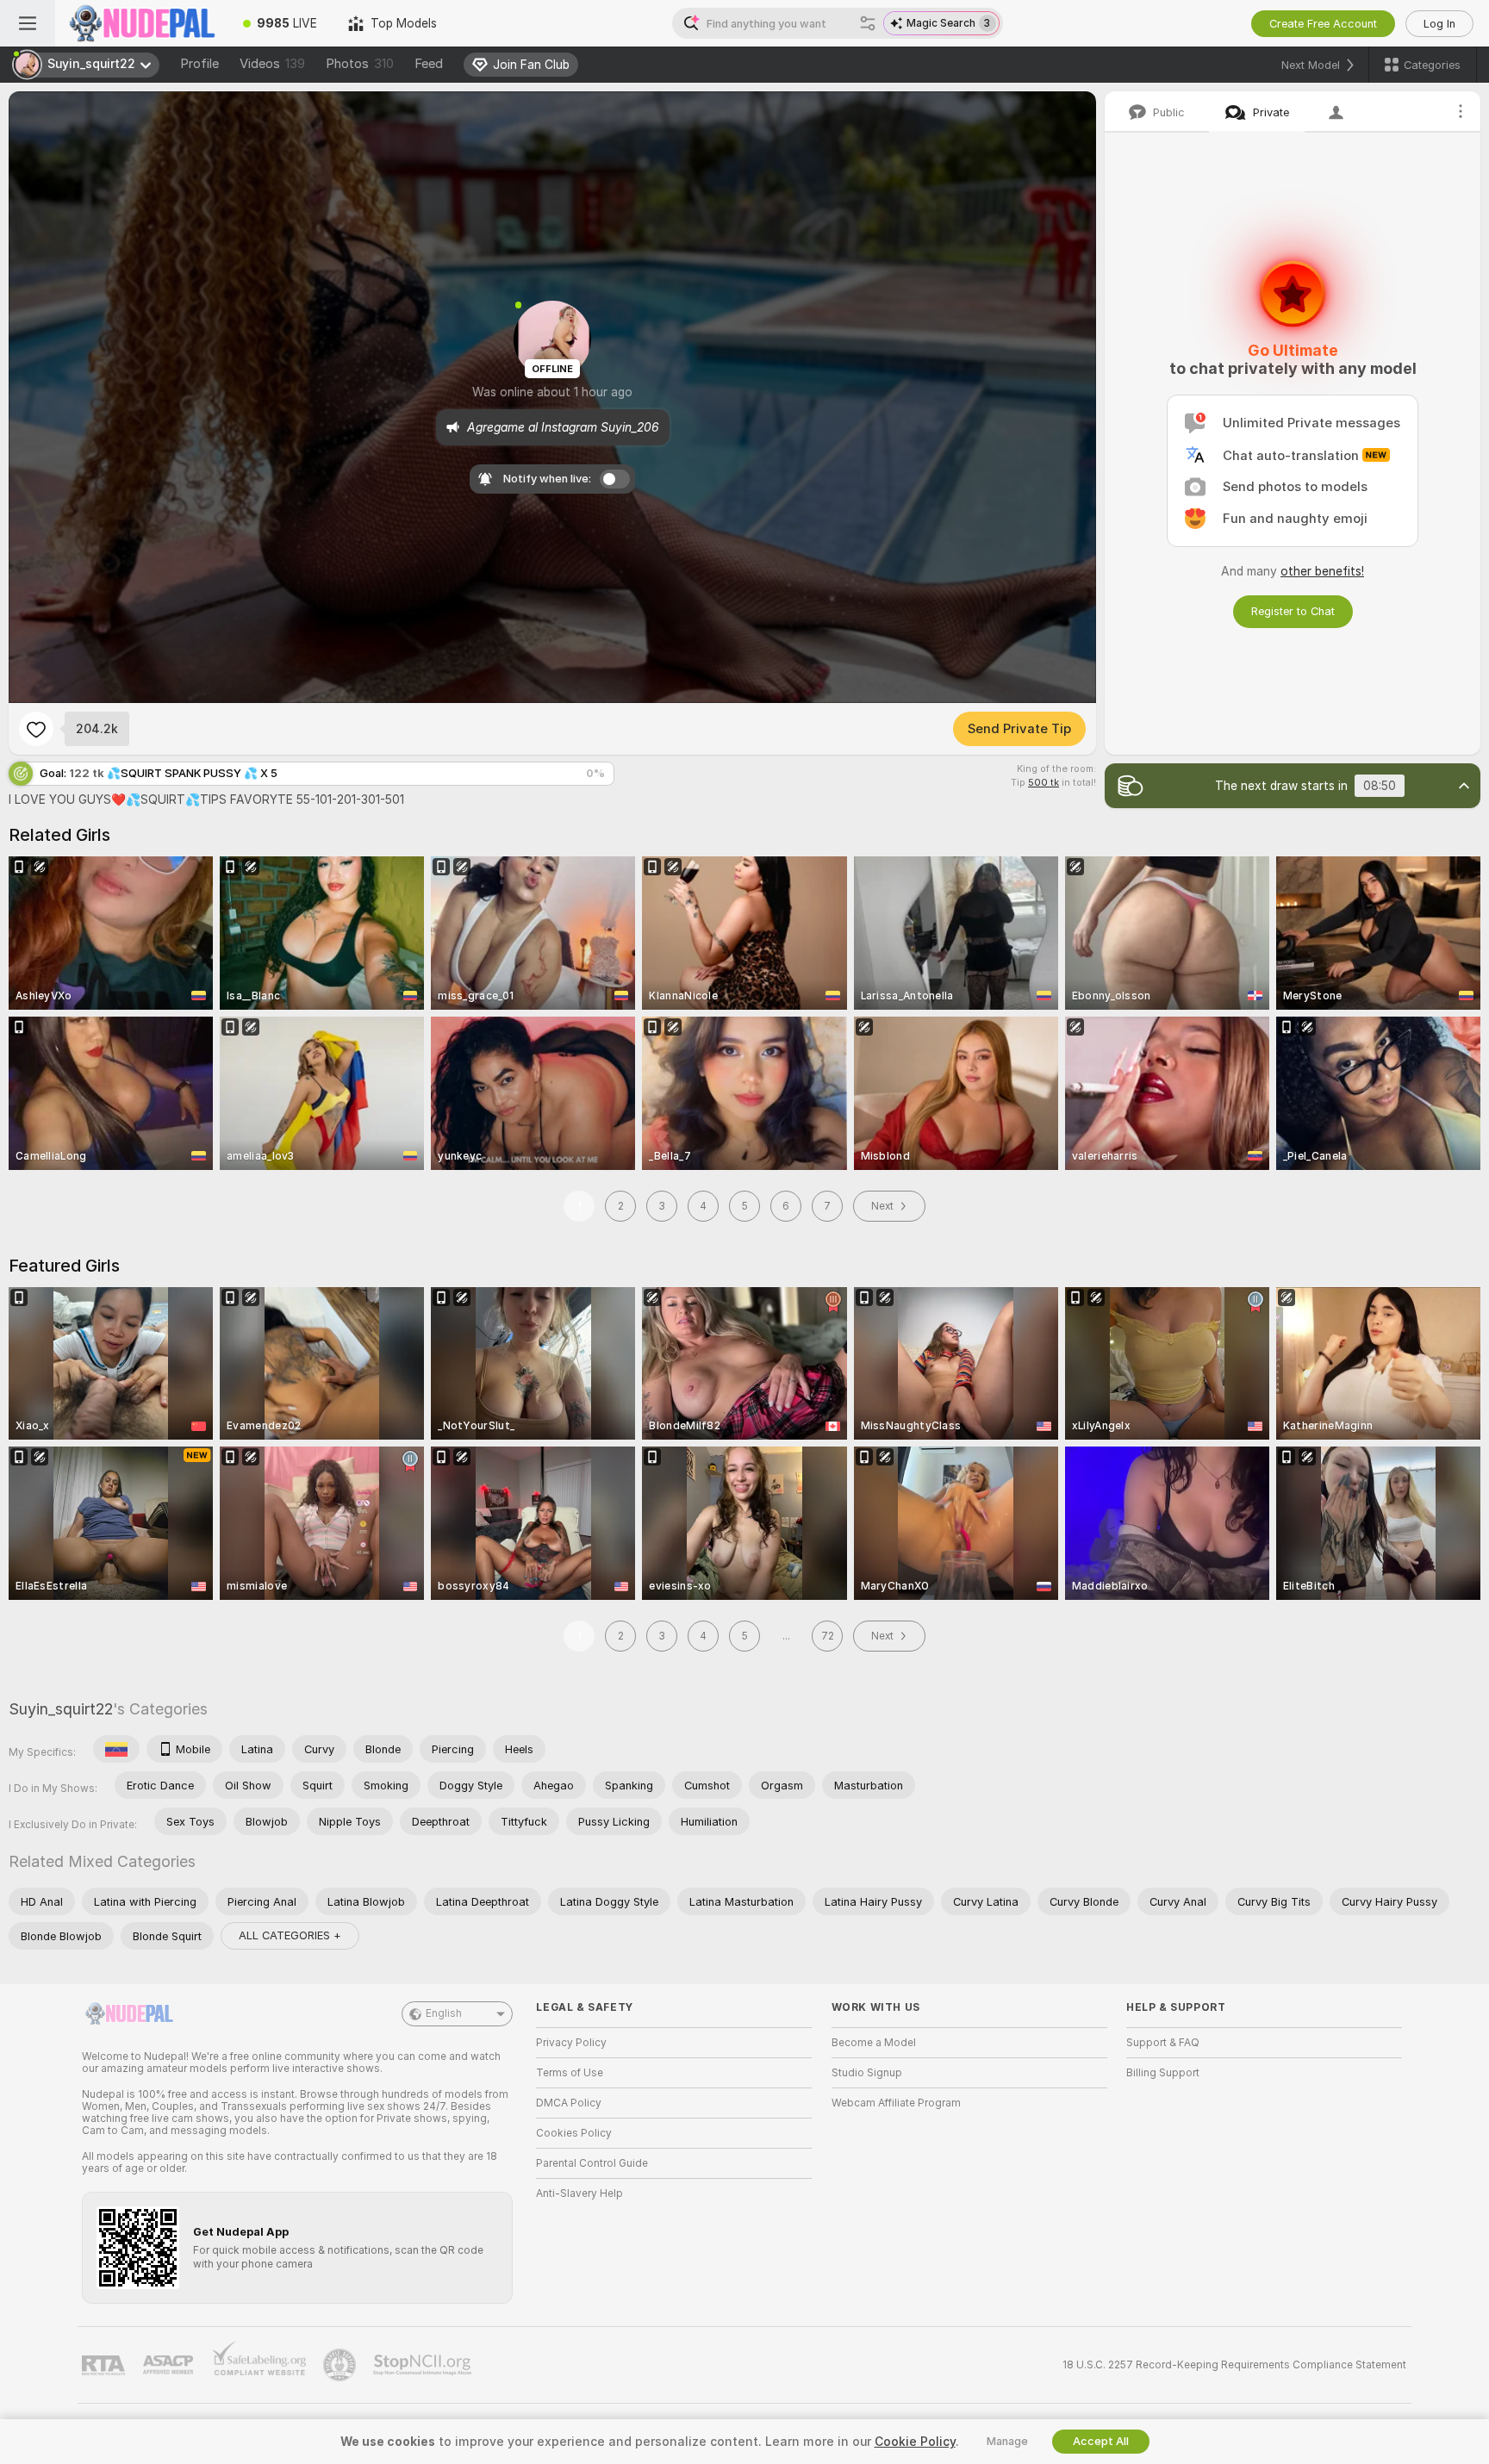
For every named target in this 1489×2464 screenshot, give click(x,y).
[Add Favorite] (36, 729)
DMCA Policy (569, 2103)
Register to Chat (1293, 611)
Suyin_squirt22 (61, 1709)
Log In (1439, 24)
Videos (272, 64)
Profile (199, 64)
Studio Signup (867, 2073)
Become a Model (874, 2043)
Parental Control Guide (592, 2163)
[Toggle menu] (28, 23)
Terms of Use (570, 2073)
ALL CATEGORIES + (290, 1935)
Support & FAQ (1163, 2043)
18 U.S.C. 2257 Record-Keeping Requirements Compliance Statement (1234, 2365)
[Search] (868, 23)
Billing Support (1163, 2073)
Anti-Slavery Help (579, 2193)
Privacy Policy (571, 2043)
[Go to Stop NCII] (424, 2365)
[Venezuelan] (116, 1749)
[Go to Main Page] (141, 23)
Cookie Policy (915, 2442)
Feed (429, 64)
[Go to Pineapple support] (341, 2365)
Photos (360, 64)
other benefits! (1322, 571)
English (444, 2013)
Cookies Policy (574, 2133)
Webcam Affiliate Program (896, 2103)
